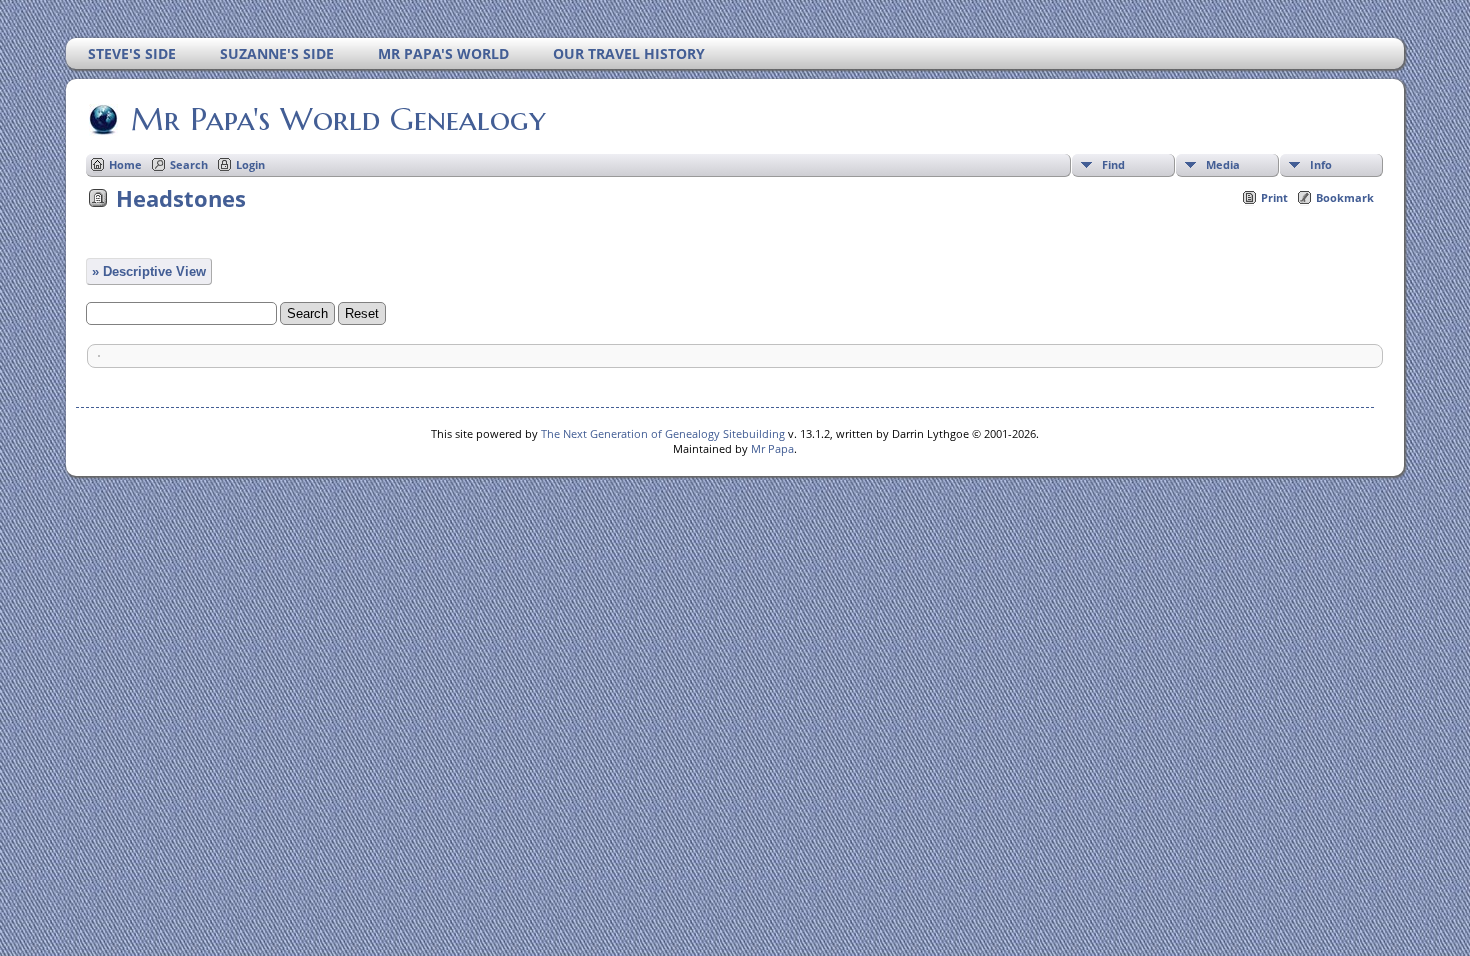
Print (1274, 197)
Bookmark (1345, 197)
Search (189, 164)
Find (1113, 164)
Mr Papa (772, 448)
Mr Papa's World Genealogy (338, 119)
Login (250, 164)
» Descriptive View (149, 271)
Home (125, 164)
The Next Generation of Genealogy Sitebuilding (663, 433)
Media (1223, 164)
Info (1321, 164)
